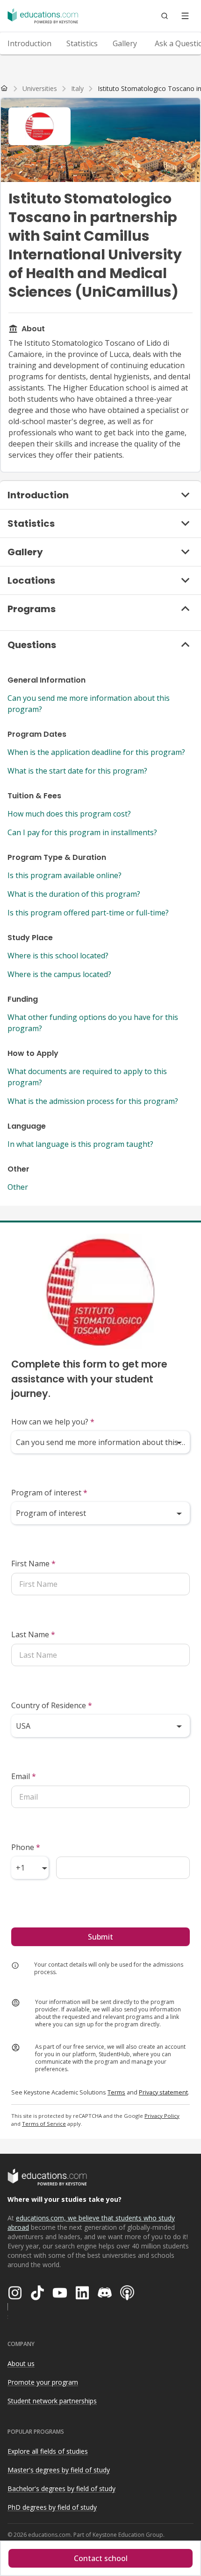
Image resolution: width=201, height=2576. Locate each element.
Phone (26, 1847)
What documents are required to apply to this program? (87, 1077)
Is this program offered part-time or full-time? (88, 913)
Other (18, 1187)
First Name (33, 1564)
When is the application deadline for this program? (96, 752)
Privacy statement (163, 2092)
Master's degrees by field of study (59, 2470)
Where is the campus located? (59, 974)
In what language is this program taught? (80, 1144)
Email (24, 1776)
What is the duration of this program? (74, 894)
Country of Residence (52, 1705)
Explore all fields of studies (48, 2451)
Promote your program (43, 2382)
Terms (116, 2092)
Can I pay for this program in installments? (82, 832)
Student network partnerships (52, 2401)
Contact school (101, 2558)
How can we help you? (53, 1422)
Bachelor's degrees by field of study (61, 2489)
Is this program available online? (65, 875)
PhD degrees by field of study (52, 2507)
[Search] (165, 16)
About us (21, 2363)
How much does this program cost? (69, 814)
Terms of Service (44, 2124)
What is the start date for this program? (77, 771)
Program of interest (49, 1493)
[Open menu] (185, 16)
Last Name (33, 1634)
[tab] (29, 43)
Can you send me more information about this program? (89, 704)
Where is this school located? (58, 956)
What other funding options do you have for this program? (93, 1023)
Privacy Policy (162, 2116)
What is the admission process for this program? (93, 1101)
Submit (100, 1937)
